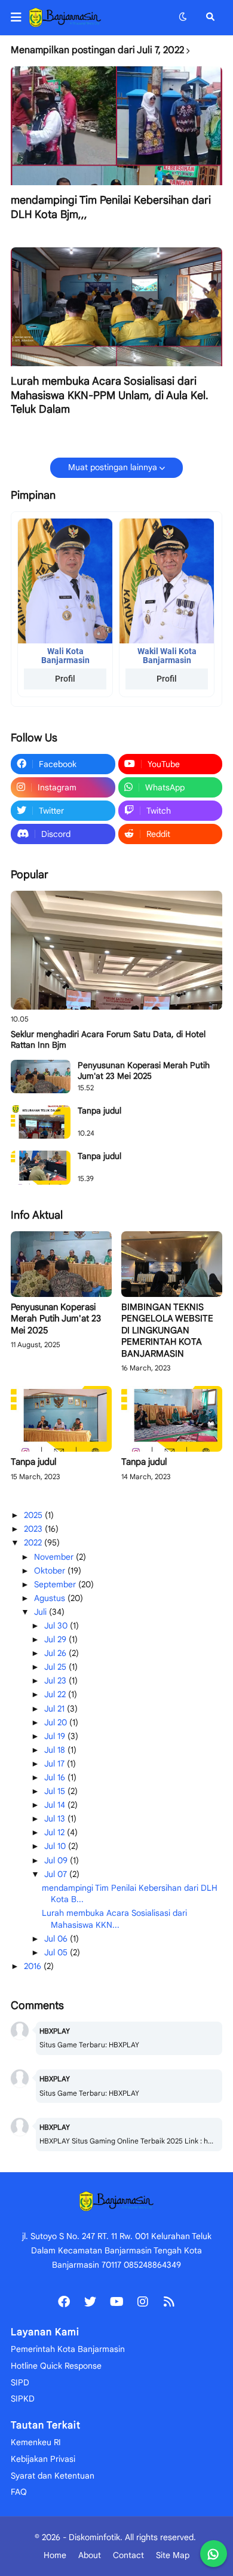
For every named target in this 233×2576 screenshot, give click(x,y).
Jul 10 (56, 1846)
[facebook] (64, 2302)
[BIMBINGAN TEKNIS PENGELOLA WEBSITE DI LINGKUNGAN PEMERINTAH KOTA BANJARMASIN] (172, 1264)
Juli (42, 1612)
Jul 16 (56, 1777)
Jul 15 (56, 1791)
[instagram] (143, 2302)
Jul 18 (56, 1750)
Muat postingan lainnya (113, 467)
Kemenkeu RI (36, 2442)
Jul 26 (56, 1653)
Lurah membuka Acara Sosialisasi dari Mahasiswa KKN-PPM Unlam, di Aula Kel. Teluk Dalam (110, 395)
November (55, 1557)
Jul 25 (56, 1667)
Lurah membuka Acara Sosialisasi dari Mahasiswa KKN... (114, 1919)
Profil (65, 679)
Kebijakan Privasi (43, 2459)
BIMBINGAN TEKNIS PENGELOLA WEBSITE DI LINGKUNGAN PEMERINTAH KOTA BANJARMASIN (167, 1330)
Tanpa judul (99, 1111)
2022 (34, 1542)
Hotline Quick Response (56, 2366)
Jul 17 (56, 1764)
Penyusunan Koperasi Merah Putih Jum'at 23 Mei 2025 (144, 1071)
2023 (34, 1529)
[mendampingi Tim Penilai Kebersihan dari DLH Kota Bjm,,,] (116, 126)
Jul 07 (57, 1874)
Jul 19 (56, 1736)
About (90, 2555)
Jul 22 (56, 1694)
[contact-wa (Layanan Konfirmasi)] (214, 2554)
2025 (34, 1515)
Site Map (173, 2555)
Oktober (51, 1571)
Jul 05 (57, 1952)
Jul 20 (57, 1722)
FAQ (19, 2492)
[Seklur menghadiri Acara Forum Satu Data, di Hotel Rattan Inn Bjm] (116, 950)
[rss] (169, 2302)
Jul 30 (57, 1626)
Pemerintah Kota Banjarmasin (68, 2349)
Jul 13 (56, 1818)
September (56, 1584)
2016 (34, 1966)
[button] (20, 17)
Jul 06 (57, 1939)
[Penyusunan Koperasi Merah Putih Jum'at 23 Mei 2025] (41, 1077)
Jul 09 (57, 1860)
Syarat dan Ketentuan (53, 2476)
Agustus (51, 1598)
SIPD (20, 2382)
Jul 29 (56, 1639)
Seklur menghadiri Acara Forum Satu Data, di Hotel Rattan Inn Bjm (108, 1039)
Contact (128, 2555)
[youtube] (116, 2302)
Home (55, 2555)
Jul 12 (56, 1832)
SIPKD (23, 2399)
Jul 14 (56, 1805)
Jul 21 (56, 1709)
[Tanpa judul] (41, 1122)
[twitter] (90, 2302)
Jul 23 (56, 1680)
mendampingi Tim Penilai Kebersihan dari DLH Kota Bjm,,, (111, 207)
